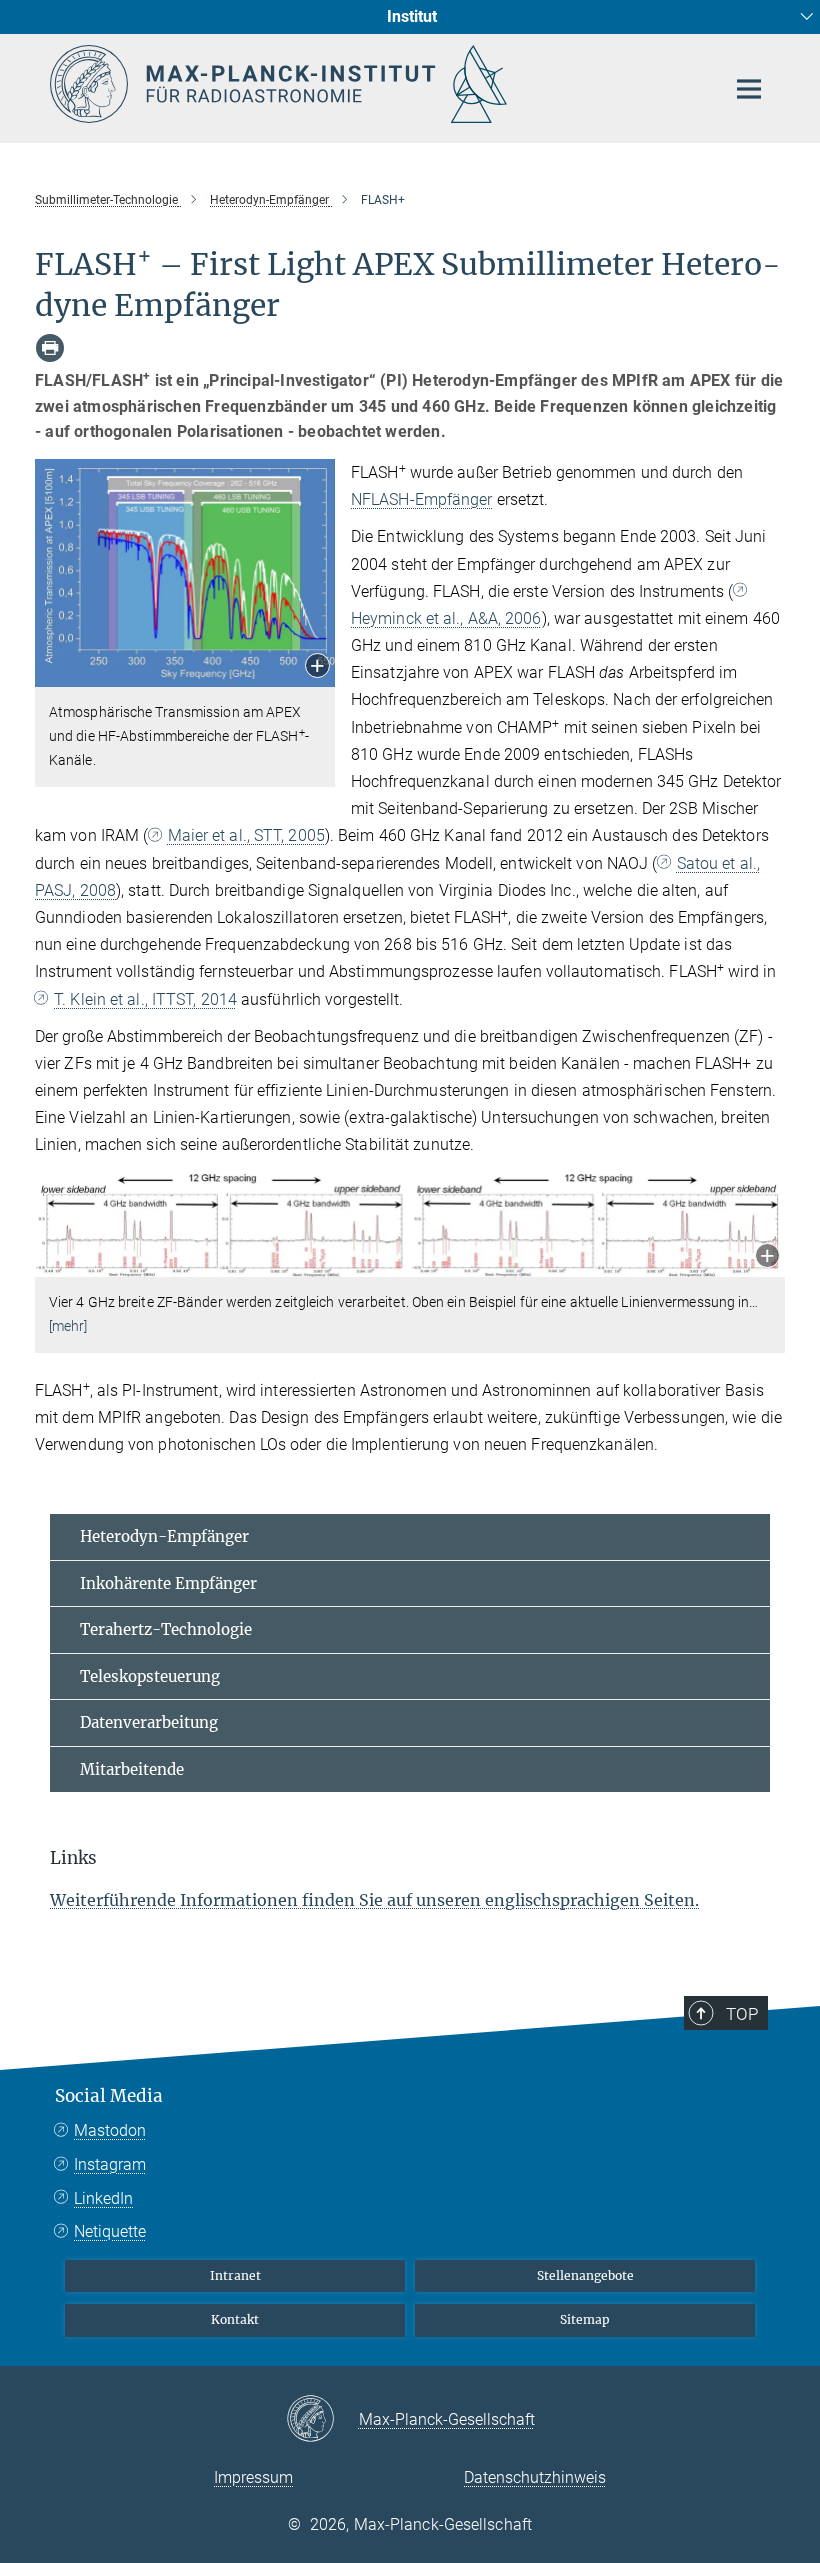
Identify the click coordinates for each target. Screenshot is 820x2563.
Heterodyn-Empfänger (164, 1536)
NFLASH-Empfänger (422, 499)
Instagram (110, 2164)
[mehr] (68, 1326)
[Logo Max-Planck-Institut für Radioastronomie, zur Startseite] (375, 84)
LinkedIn (103, 2198)
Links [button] (73, 1858)
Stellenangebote (585, 2275)
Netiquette (110, 2231)
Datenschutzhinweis (535, 2477)
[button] (317, 667)
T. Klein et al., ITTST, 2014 (145, 999)
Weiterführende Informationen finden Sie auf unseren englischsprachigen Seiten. (374, 1900)
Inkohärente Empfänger (168, 1583)
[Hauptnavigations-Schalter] (749, 89)
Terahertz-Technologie (166, 1629)
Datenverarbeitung (149, 1722)
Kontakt (235, 2319)
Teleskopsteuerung (150, 1676)
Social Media (109, 2096)
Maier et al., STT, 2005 (246, 835)
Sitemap (585, 2319)
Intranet (235, 2275)
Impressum (253, 2477)
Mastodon (110, 2130)
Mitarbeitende (132, 1769)
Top (742, 2014)
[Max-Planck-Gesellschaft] (322, 2420)
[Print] (50, 348)
